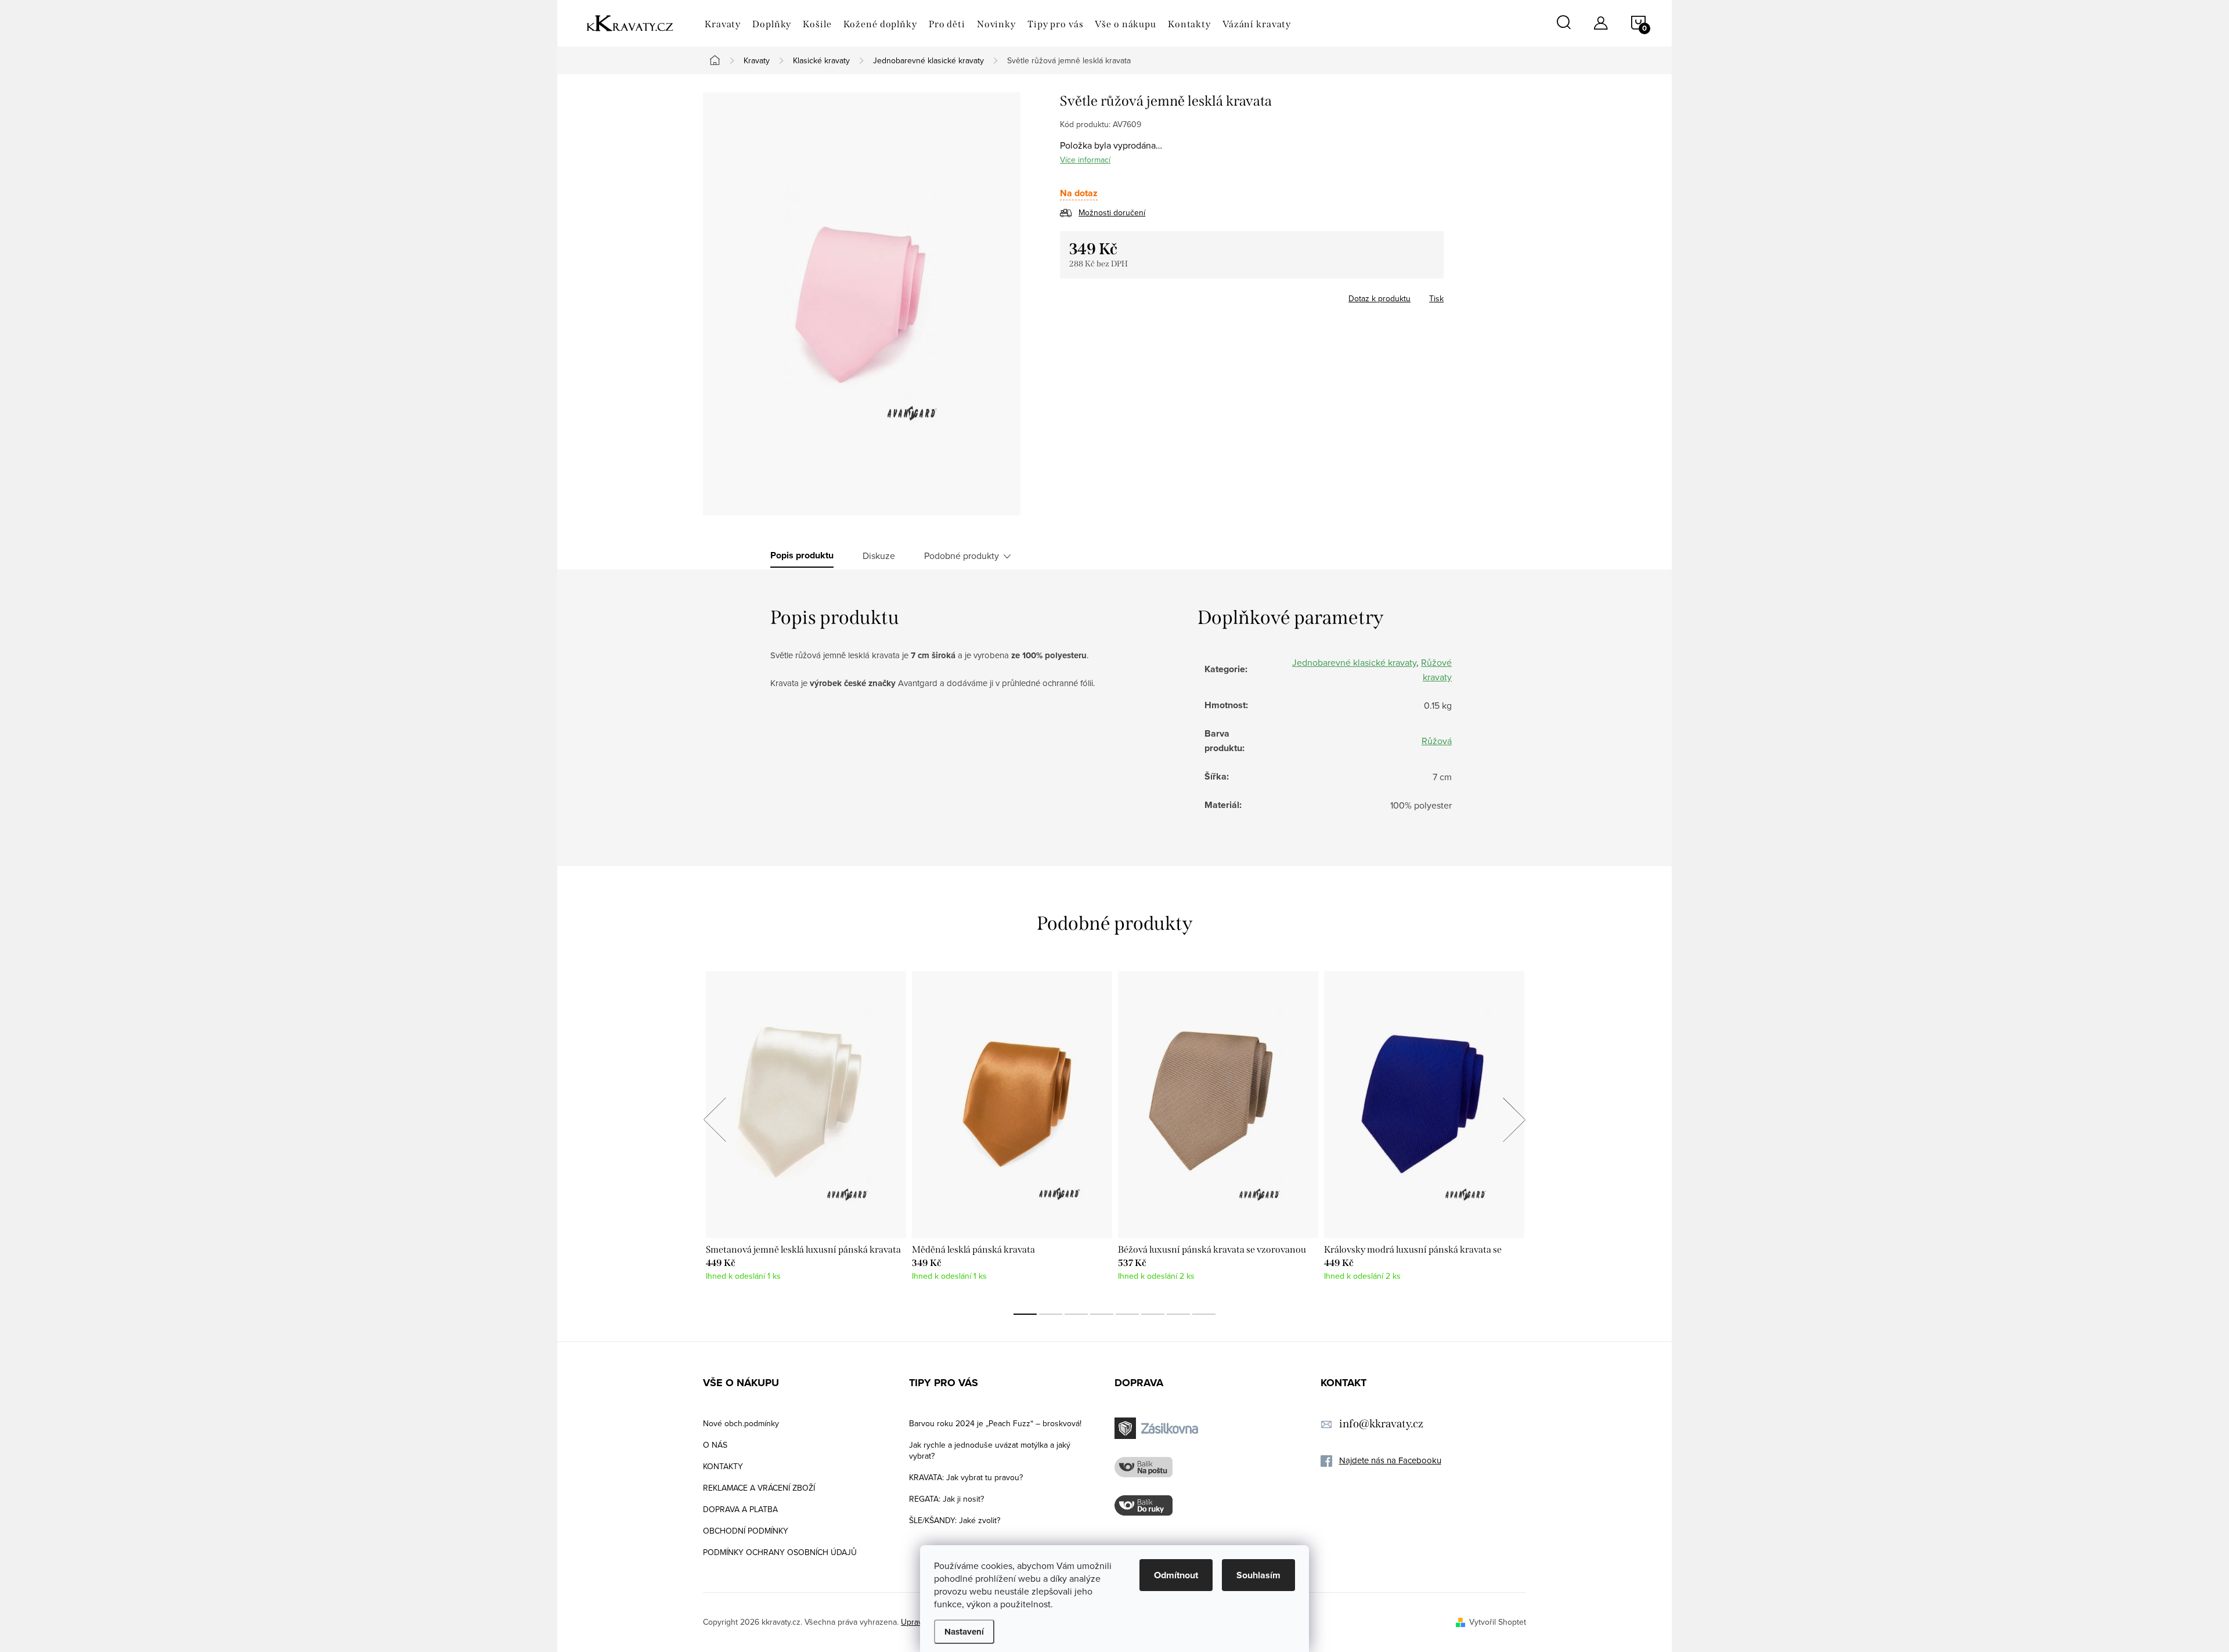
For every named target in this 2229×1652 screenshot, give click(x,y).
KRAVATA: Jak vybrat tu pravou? (966, 1477)
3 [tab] (1076, 1314)
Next (1514, 1120)
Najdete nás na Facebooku (1390, 1460)
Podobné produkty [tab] (962, 556)
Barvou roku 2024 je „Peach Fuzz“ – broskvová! (995, 1423)
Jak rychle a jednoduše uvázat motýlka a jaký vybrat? (990, 1450)
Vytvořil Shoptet (1498, 1622)
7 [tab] (1178, 1314)
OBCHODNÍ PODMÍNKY (746, 1531)
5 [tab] (1127, 1314)
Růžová (1437, 741)
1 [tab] (1025, 1314)
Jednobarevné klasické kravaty (1354, 662)
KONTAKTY (723, 1466)
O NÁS (715, 1445)
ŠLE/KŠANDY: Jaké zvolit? (955, 1520)
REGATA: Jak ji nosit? (946, 1499)
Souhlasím (1258, 1575)
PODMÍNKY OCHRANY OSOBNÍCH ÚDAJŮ (780, 1552)
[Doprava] (1158, 1428)
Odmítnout (1176, 1575)
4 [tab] (1102, 1314)
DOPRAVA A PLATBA (740, 1509)
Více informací (1085, 160)
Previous (715, 1120)
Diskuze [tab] (879, 556)
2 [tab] (1051, 1314)
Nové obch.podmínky (741, 1423)
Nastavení (964, 1632)
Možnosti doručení (1112, 212)
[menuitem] (723, 24)
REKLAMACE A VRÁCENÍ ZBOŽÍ (759, 1488)
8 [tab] (1204, 1314)
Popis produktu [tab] (802, 556)
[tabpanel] (806, 1132)
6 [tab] (1153, 1314)
